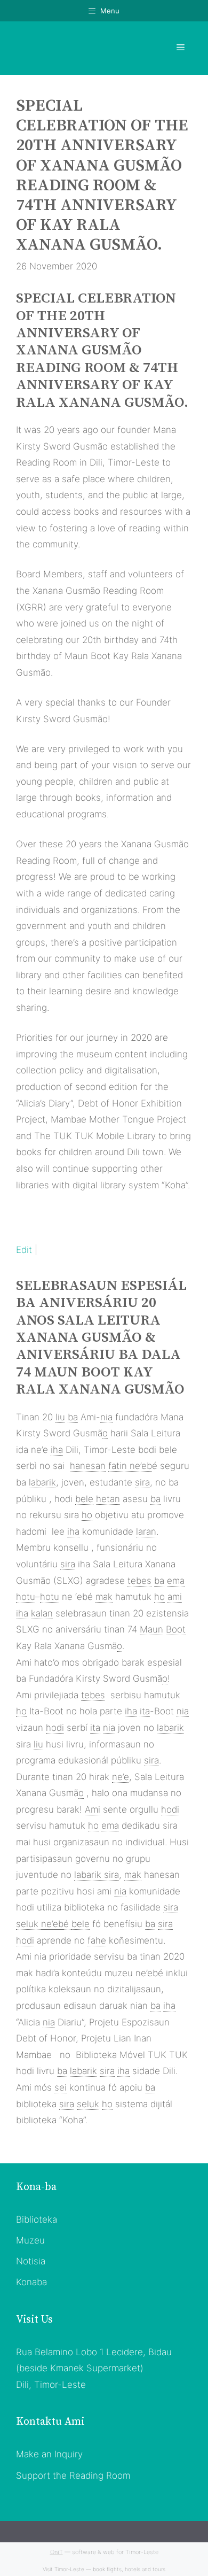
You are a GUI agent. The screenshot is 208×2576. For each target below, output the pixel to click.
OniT (57, 2552)
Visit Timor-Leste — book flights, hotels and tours (104, 2569)
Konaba (31, 2282)
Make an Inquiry (49, 2454)
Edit (24, 1250)
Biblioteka (37, 2219)
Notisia (31, 2261)
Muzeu (30, 2240)
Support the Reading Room (73, 2476)
